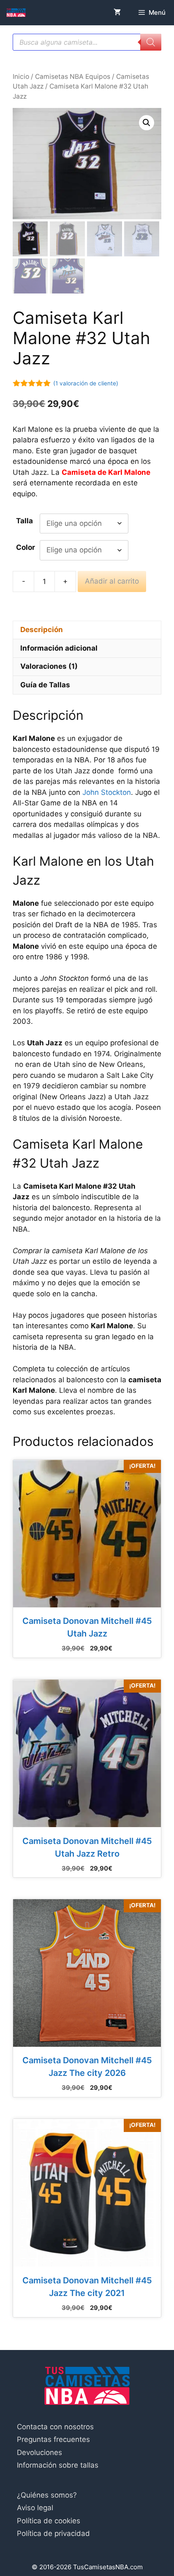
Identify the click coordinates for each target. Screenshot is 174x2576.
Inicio (21, 77)
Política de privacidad (53, 2533)
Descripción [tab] (42, 630)
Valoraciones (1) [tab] (49, 666)
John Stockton (107, 792)
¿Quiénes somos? (47, 2495)
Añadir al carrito (112, 581)
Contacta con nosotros (55, 2427)
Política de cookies (49, 2521)
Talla (24, 521)
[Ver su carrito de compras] (117, 13)
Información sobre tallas (58, 2465)
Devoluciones (39, 2452)
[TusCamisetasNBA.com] (16, 13)
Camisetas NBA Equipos (73, 77)
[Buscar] (151, 42)
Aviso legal (35, 2508)
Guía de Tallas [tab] (45, 685)
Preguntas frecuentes (53, 2439)
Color (26, 547)
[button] (147, 123)
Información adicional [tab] (59, 648)
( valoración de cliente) (86, 383)
